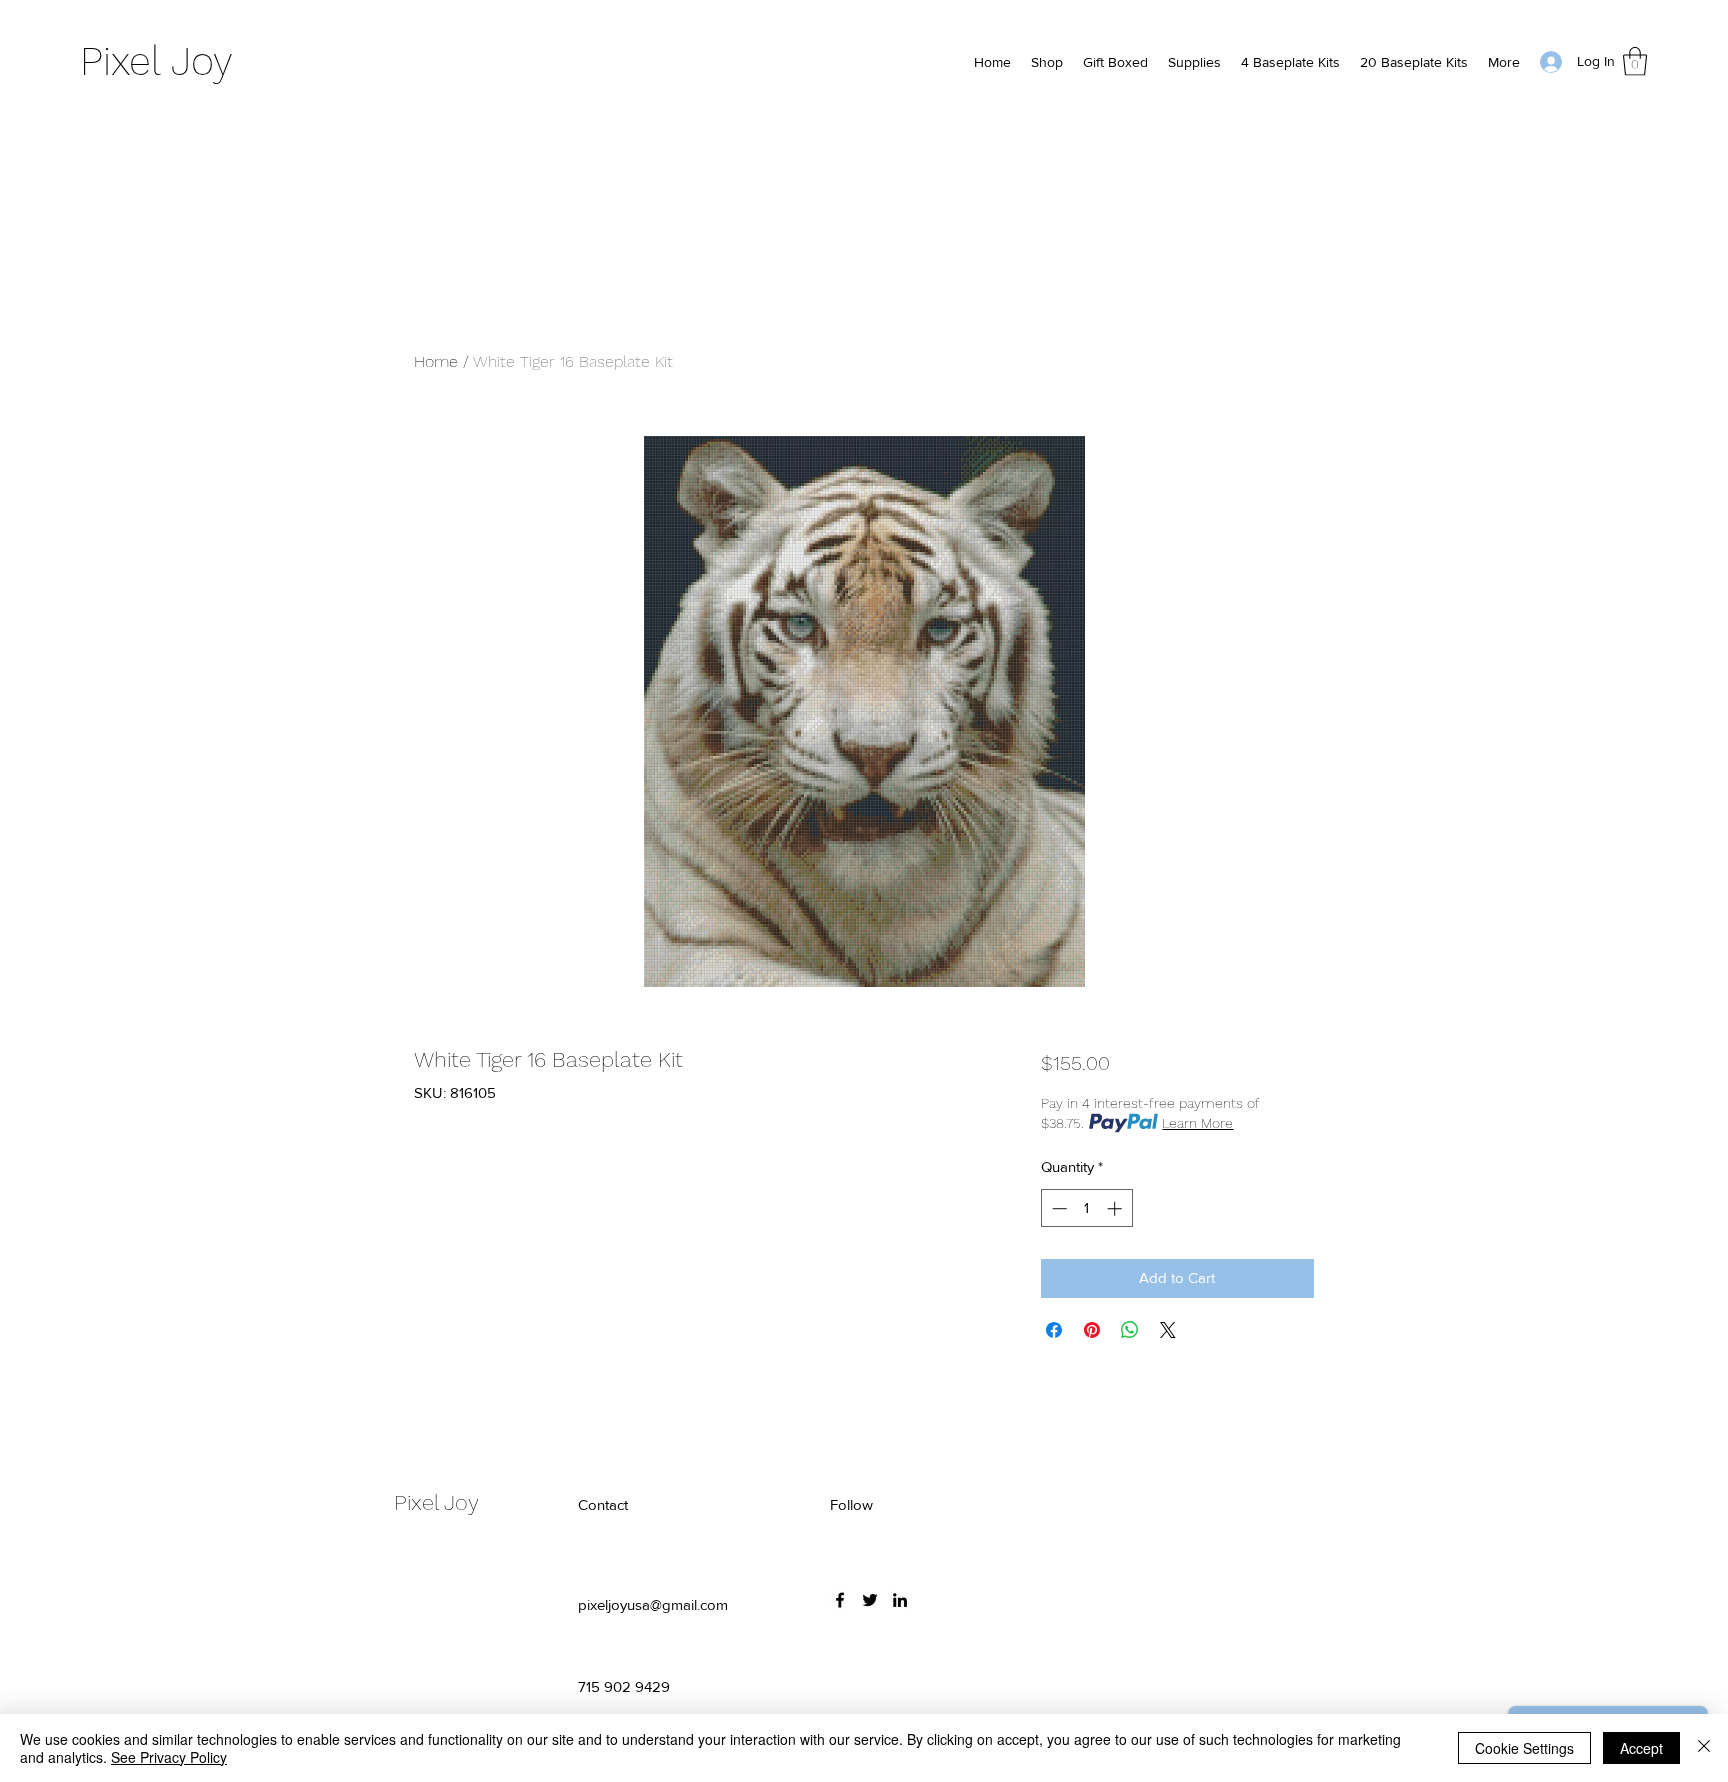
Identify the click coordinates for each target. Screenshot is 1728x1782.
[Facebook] (840, 1600)
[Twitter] (870, 1600)
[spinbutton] (1086, 1208)
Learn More (1197, 1123)
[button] (1635, 61)
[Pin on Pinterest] (1092, 1330)
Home (436, 361)
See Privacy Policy (169, 1757)
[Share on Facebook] (1054, 1330)
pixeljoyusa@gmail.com (653, 1604)
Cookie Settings (1524, 1748)
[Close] (1704, 1748)
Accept (1641, 1748)
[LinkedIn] (900, 1600)
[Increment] (1116, 1208)
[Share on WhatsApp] (1130, 1330)
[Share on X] (1168, 1330)
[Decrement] (1057, 1208)
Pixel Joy (156, 61)
